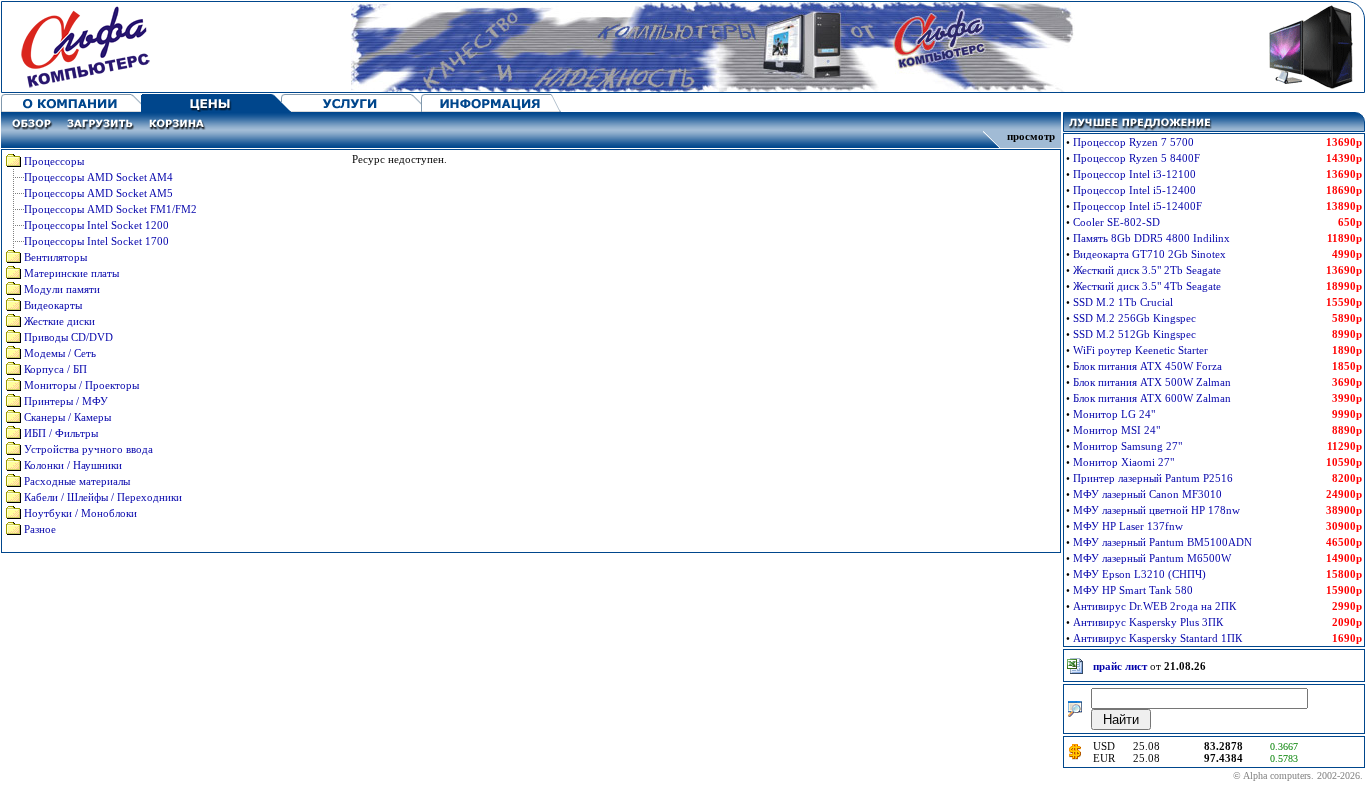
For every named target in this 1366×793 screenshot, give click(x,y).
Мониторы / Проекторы (81, 385)
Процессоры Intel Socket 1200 (96, 225)
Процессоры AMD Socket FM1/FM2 (110, 209)
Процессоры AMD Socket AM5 (98, 193)
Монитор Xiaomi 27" (1123, 462)
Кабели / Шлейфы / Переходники (103, 497)
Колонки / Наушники (73, 465)
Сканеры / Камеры (67, 417)
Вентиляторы (55, 257)
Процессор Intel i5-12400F (1137, 206)
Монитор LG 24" (1114, 414)
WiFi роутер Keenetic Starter (1140, 350)
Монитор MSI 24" (1116, 430)
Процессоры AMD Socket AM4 (98, 177)
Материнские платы (71, 273)
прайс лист (1120, 666)
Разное (40, 529)
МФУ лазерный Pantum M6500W (1152, 558)
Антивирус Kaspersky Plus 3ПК (1148, 622)
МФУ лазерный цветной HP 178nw (1156, 510)
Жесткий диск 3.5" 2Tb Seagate (1147, 270)
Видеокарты (53, 305)
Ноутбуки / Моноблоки (80, 513)
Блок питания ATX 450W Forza (1147, 366)
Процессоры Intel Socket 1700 (96, 241)
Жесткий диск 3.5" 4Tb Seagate (1147, 286)
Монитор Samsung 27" (1127, 446)
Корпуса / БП (55, 369)
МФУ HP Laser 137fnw (1128, 526)
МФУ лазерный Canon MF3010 (1147, 494)
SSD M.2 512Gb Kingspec (1134, 334)
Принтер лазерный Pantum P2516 (1153, 478)
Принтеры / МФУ (66, 401)
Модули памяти (62, 289)
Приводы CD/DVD (68, 337)
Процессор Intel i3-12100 (1134, 174)
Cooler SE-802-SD (1116, 222)
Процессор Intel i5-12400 (1134, 190)
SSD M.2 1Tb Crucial (1123, 302)
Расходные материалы (77, 481)
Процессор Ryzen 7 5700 (1133, 142)
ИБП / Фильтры (61, 433)
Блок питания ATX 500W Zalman (1152, 382)
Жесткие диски (59, 321)
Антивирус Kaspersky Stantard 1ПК (1157, 638)
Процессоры (54, 161)
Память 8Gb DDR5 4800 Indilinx (1151, 238)
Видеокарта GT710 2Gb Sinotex (1149, 254)
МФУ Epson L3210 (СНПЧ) (1139, 574)
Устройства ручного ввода (88, 449)
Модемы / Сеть (60, 353)
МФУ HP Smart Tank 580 (1133, 590)
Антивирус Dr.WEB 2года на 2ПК (1154, 606)
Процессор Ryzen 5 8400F (1136, 158)
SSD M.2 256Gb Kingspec (1134, 318)
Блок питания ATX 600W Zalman (1152, 398)
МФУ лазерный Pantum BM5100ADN (1162, 542)
